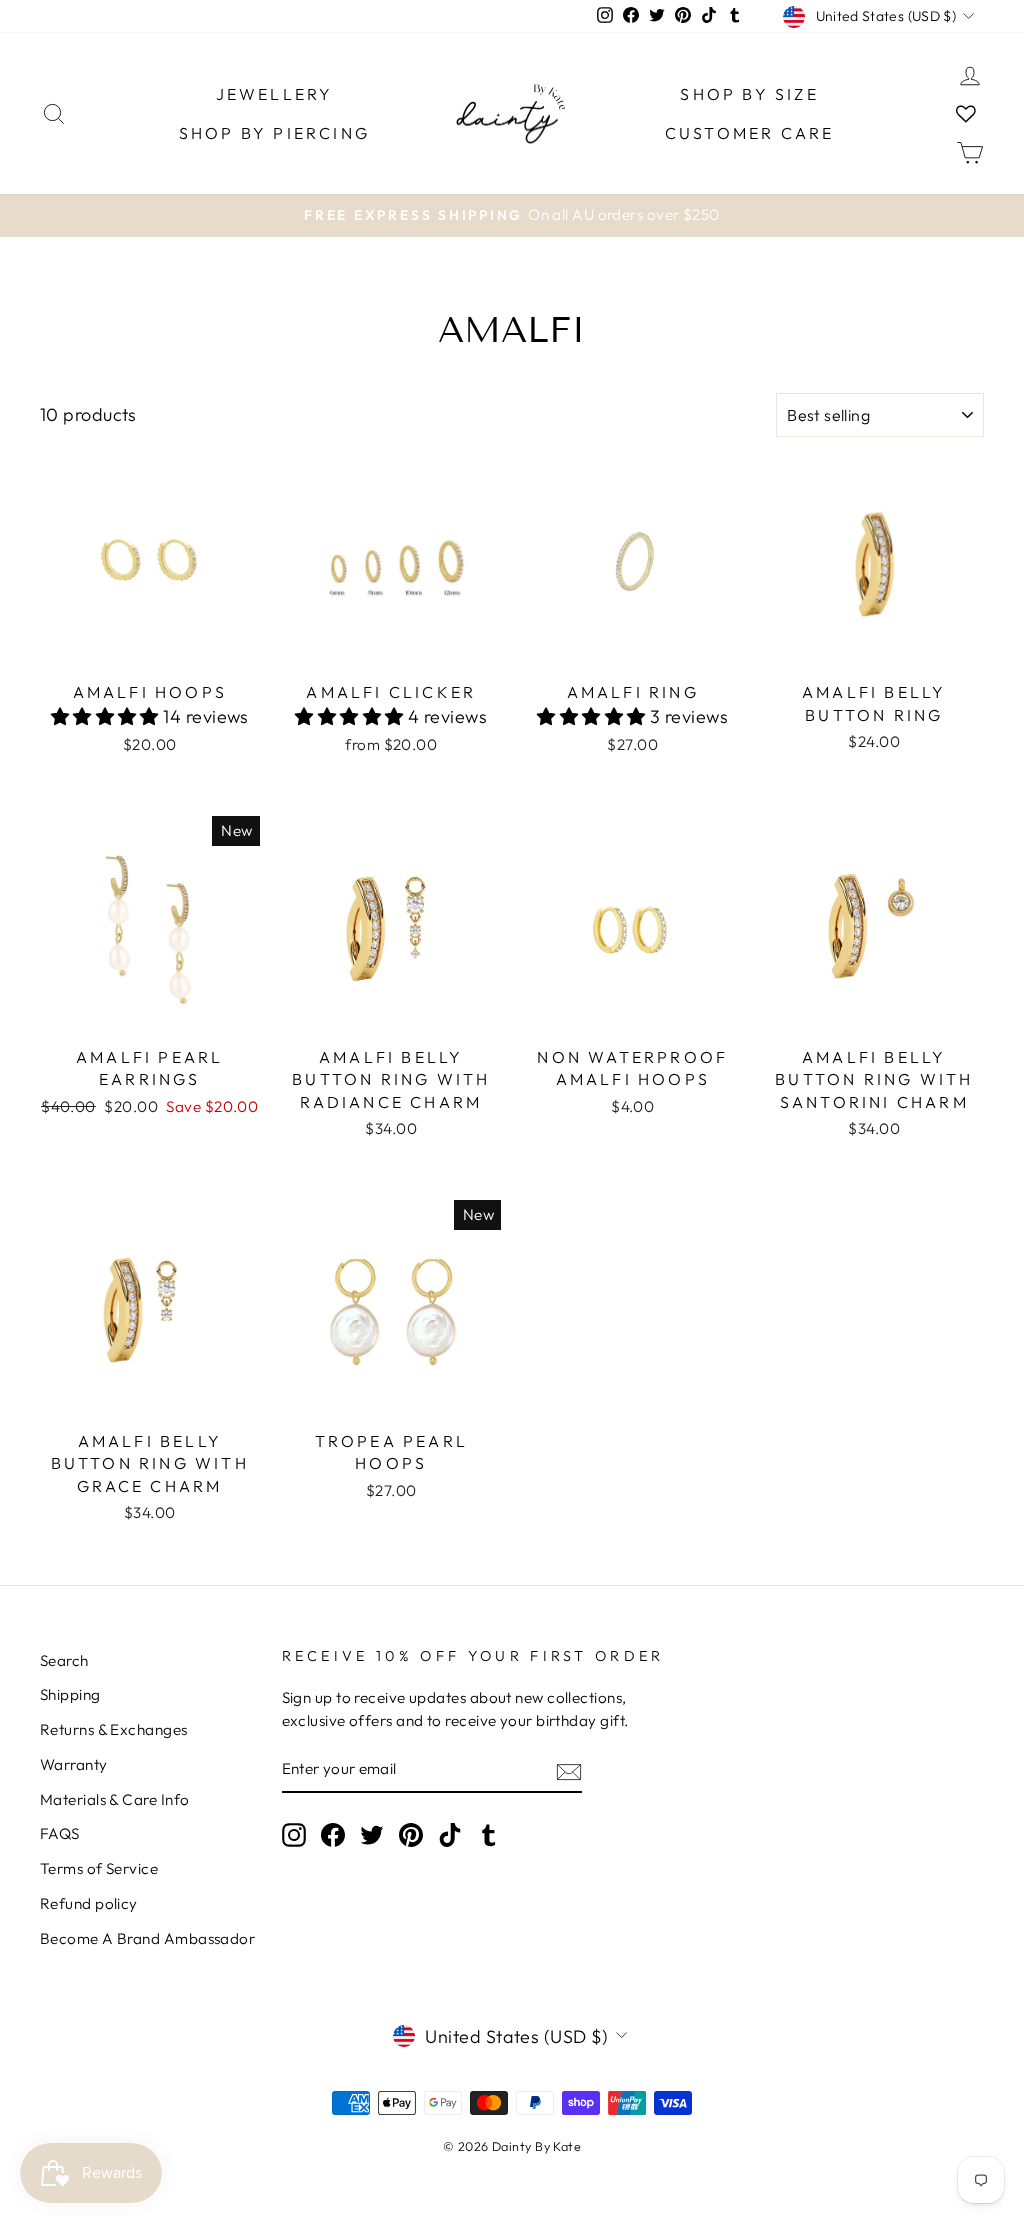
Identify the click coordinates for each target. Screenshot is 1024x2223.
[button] (107, 716)
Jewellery (275, 94)
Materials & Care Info (114, 1799)
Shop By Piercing (274, 133)
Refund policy (89, 1903)
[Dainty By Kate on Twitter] (372, 1835)
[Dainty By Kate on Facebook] (333, 1835)
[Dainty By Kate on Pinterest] (411, 1835)
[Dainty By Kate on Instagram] (294, 1835)
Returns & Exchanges (114, 1729)
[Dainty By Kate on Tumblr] (489, 1835)
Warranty (74, 1764)
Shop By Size (749, 94)
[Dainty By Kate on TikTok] (450, 1835)
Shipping (70, 1694)
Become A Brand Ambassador (147, 1938)
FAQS (60, 1833)
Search (64, 1660)
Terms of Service (99, 1868)
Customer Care (750, 133)
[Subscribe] (569, 1771)
